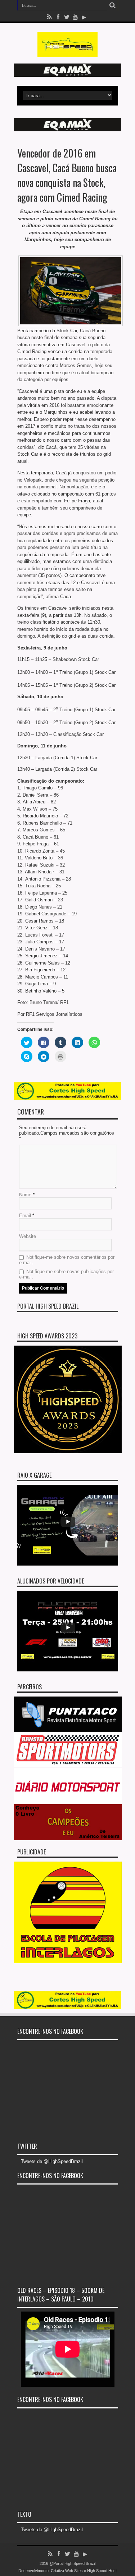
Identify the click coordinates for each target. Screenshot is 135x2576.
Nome (25, 1195)
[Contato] (68, 75)
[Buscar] (113, 5)
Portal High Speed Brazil (48, 1306)
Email (25, 1216)
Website (28, 1236)
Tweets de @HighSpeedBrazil (52, 2161)
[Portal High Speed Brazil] (67, 52)
